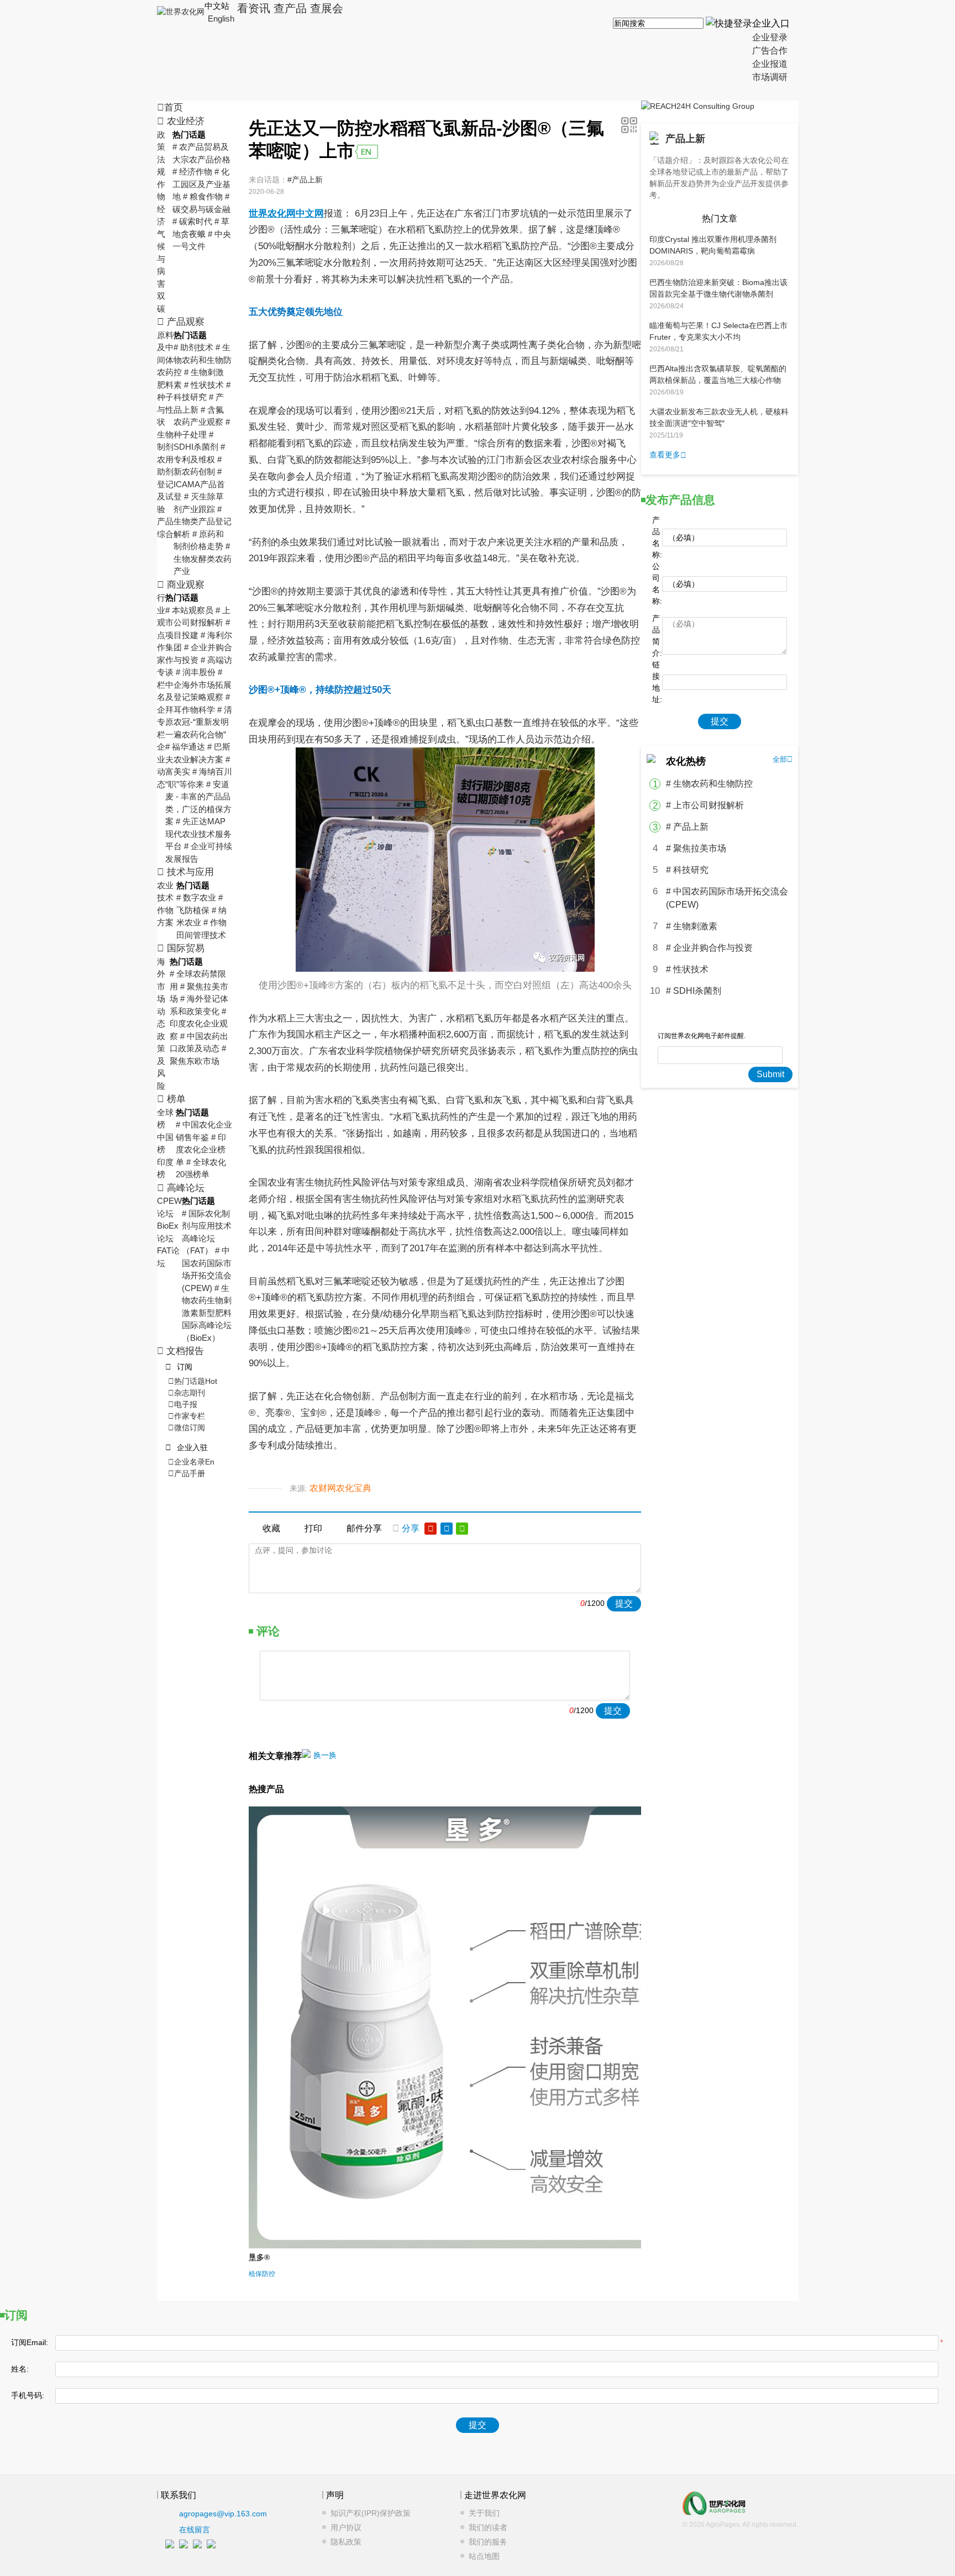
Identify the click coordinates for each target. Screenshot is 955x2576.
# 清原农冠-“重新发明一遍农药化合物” (199, 722)
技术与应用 (185, 872)
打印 (313, 1528)
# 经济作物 (192, 172)
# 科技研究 (687, 870)
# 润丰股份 (196, 672)
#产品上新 (305, 180)
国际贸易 (181, 948)
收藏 (271, 1528)
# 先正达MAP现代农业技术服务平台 (198, 834)
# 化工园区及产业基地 (201, 184)
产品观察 (181, 322)
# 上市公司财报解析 (705, 805)
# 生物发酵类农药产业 (203, 559)
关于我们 (484, 2513)
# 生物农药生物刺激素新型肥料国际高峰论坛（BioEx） (207, 1313)
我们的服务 (488, 2542)
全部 (783, 759)
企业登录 (770, 37)
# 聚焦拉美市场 (696, 848)
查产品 (290, 8)
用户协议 (346, 2527)
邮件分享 (364, 1528)
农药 (165, 372)
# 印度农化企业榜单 (201, 1150)
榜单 (171, 1099)
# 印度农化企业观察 (199, 1024)
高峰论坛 (181, 1188)
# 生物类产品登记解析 (203, 521)
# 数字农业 (196, 897)
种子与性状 (165, 409)
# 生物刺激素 (692, 926)
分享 (406, 1528)
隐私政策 (346, 2542)
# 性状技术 (204, 385)
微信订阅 (187, 1427)
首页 (170, 107)
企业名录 (191, 1462)
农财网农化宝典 (340, 1488)
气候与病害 (161, 259)
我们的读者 (488, 2527)
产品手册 (187, 1473)
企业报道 (770, 64)
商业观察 (181, 585)
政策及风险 (161, 1061)
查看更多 (668, 455)
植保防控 (262, 2274)
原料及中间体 (165, 347)
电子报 (183, 1404)
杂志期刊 (187, 1393)
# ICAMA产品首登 (199, 484)
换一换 (325, 1755)
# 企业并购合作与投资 (709, 948)
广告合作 (770, 51)
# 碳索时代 (192, 221)
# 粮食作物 (203, 196)
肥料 (165, 385)
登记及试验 (165, 497)
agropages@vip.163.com (223, 2514)
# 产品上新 (687, 827)
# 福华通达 (185, 747)
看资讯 (254, 8)
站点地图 (484, 2556)
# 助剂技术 (193, 347)
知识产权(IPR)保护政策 (371, 2513)
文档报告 (180, 1351)
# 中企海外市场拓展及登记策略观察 (198, 684)
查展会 (327, 8)
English (221, 19)
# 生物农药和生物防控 (203, 360)
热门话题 (193, 1381)
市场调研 (770, 77)
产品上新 (685, 139)
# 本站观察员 (189, 610)
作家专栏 (187, 1416)
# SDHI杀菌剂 (694, 991)
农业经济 (181, 121)
